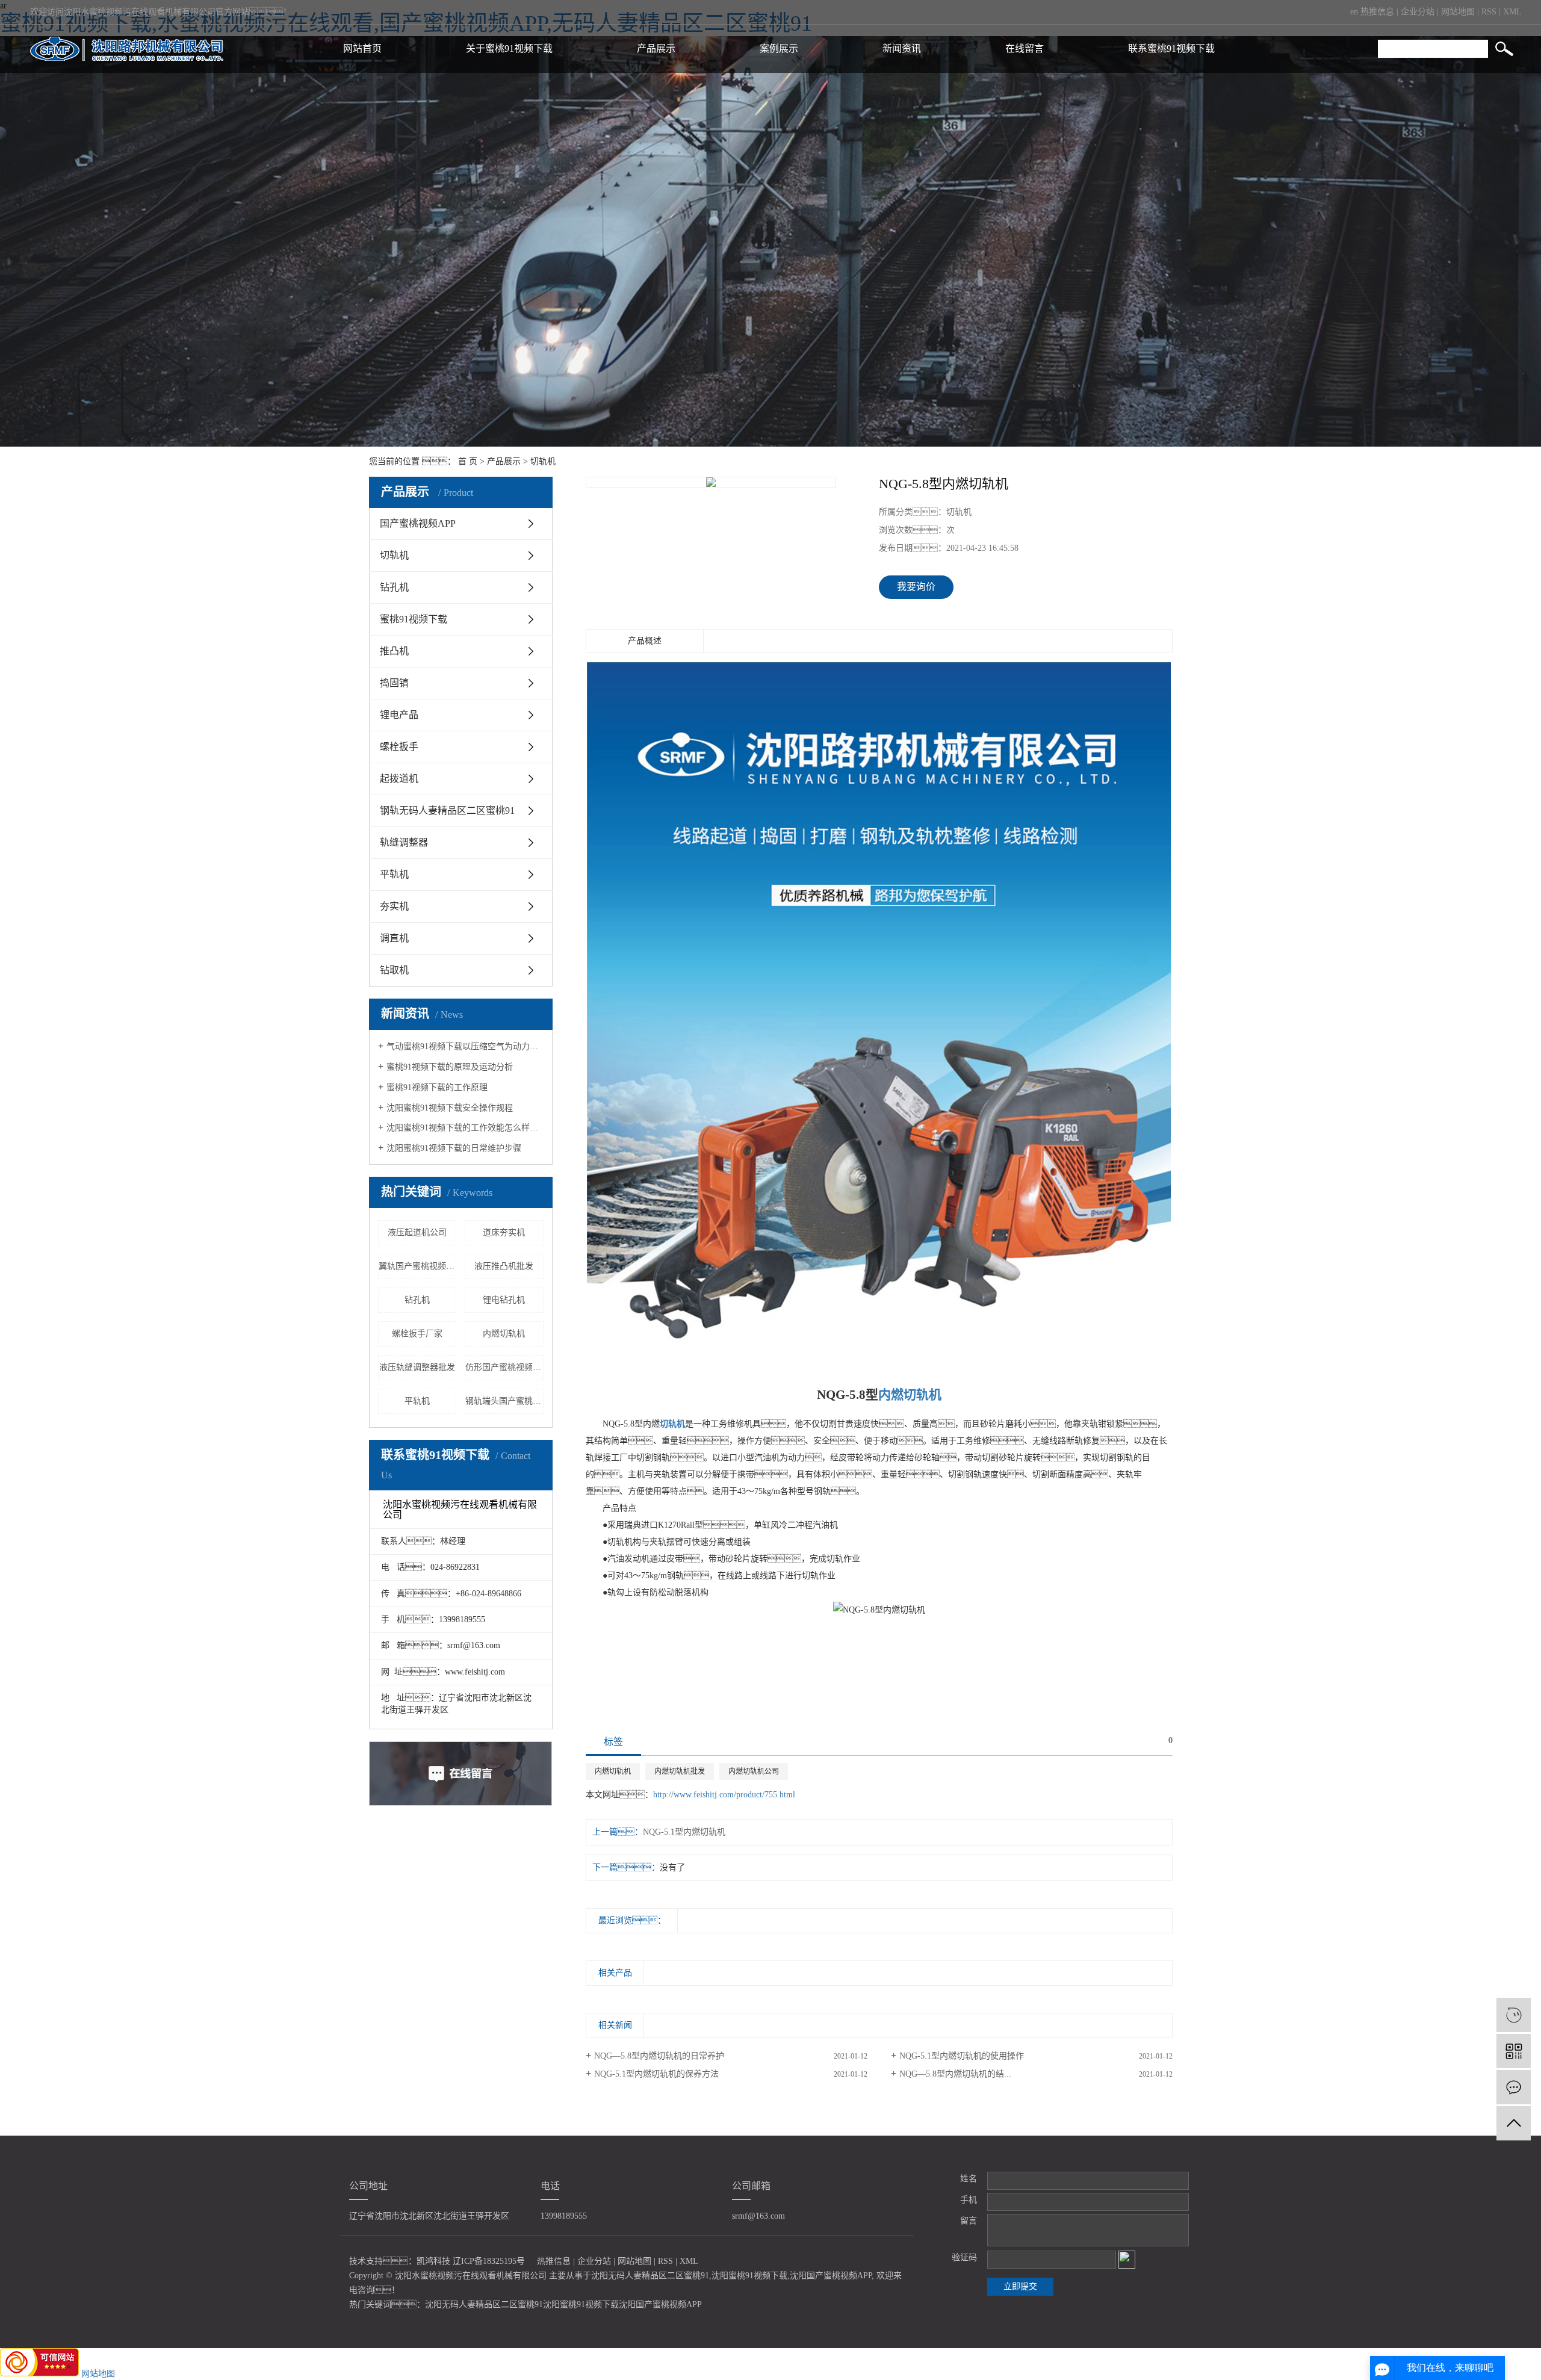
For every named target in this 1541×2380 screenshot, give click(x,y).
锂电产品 (399, 715)
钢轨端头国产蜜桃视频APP (504, 1401)
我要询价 (916, 587)
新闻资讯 (902, 48)
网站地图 (1458, 12)
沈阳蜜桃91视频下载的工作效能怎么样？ (465, 1128)
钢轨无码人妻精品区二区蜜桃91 (447, 810)
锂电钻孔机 (504, 1300)
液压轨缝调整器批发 (417, 1367)
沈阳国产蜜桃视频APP (831, 2276)
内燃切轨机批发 (680, 1771)
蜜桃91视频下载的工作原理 (437, 1087)
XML (1512, 12)
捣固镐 (394, 683)
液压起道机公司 (417, 1232)
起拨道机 (399, 779)
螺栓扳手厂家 (417, 1334)
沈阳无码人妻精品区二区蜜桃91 (650, 2276)
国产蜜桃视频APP (418, 523)
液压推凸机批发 (504, 1266)
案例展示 (779, 48)
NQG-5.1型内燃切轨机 (684, 1832)
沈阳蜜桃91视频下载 (749, 2276)
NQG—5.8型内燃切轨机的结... (955, 2074)
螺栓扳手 (399, 747)
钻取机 (394, 970)
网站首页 (362, 48)
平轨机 (394, 874)
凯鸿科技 (433, 2261)
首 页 (468, 461)
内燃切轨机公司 (754, 1771)
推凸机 (394, 651)
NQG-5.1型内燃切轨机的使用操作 (962, 2056)
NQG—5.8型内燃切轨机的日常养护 (659, 2056)
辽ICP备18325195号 (489, 2261)
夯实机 (394, 906)
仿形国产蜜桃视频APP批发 (504, 1367)
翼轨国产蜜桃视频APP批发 (418, 1266)
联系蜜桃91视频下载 (1171, 48)
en (1354, 12)
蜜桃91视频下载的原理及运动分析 (450, 1067)
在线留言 (1025, 48)
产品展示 (656, 48)
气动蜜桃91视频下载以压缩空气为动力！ (465, 1046)
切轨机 (543, 461)
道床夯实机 (504, 1232)
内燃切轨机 (504, 1334)
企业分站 (1418, 12)
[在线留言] (1514, 2087)
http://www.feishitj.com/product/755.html (724, 1795)
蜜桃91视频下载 (414, 619)
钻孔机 (394, 587)
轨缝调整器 (404, 842)
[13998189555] (1514, 2015)
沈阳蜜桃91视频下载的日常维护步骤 (454, 1148)
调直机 (394, 938)
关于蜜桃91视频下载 (509, 48)
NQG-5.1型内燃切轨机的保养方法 (656, 2074)
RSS (1489, 12)
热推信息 (1377, 12)
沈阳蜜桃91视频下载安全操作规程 (450, 1108)
